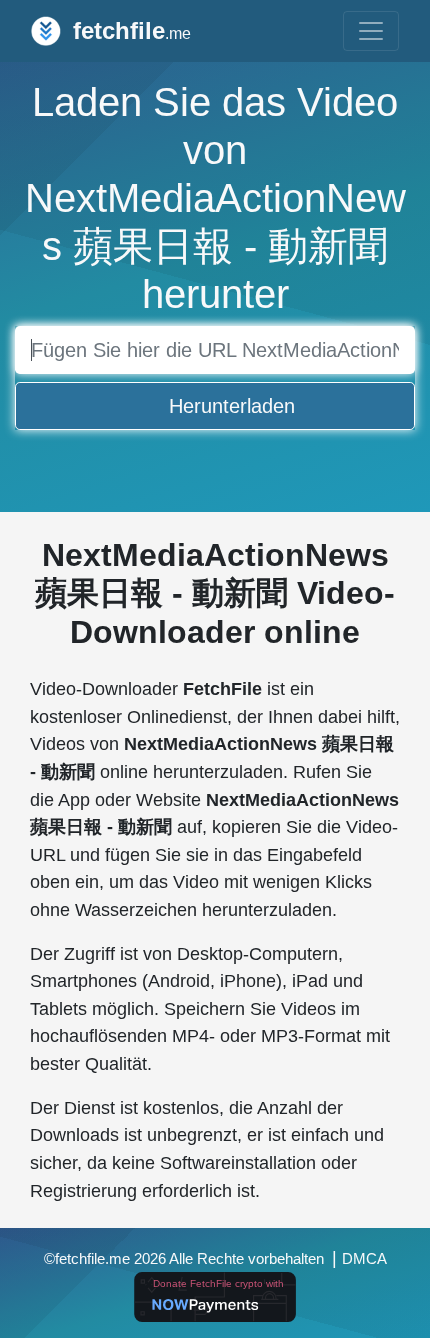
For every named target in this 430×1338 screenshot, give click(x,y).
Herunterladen (232, 406)
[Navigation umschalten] (371, 31)
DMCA (364, 1259)
